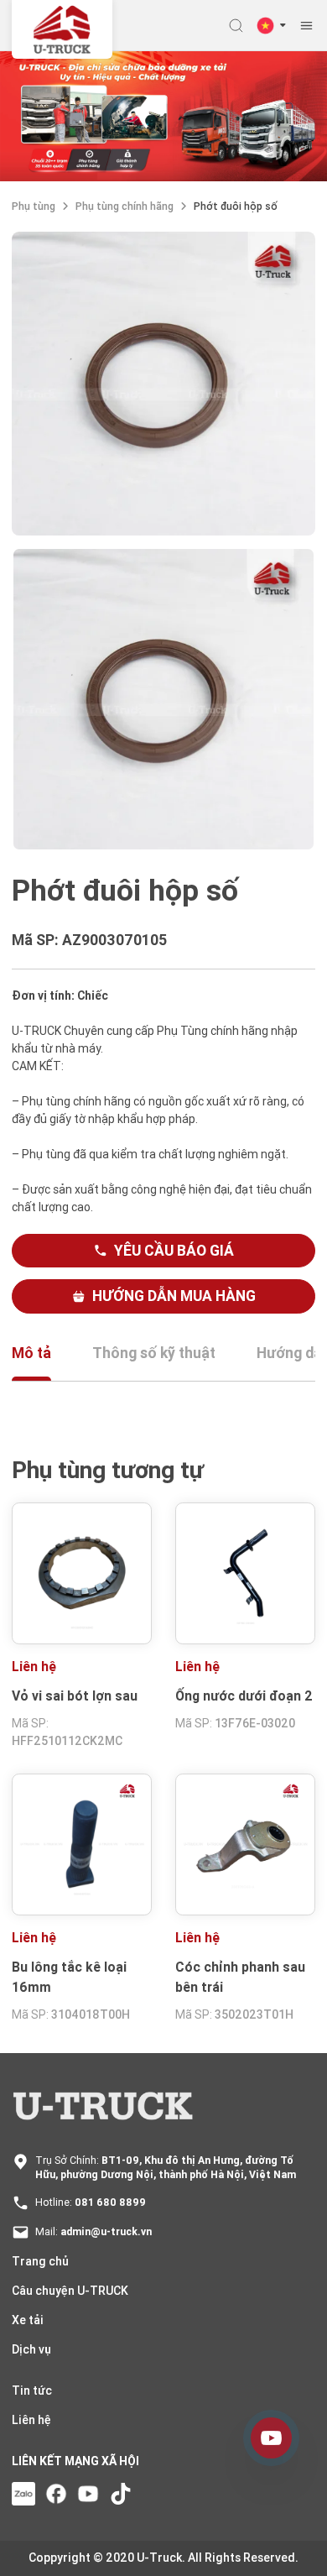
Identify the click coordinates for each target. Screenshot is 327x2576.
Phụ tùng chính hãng (125, 206)
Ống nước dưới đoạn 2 (244, 1696)
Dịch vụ (31, 2349)
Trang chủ (40, 2261)
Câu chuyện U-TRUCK (70, 2291)
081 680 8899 (110, 2202)
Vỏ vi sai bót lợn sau (75, 1696)
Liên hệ (31, 2420)
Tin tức (32, 2391)
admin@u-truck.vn (106, 2231)
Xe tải (28, 2320)
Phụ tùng (34, 206)
